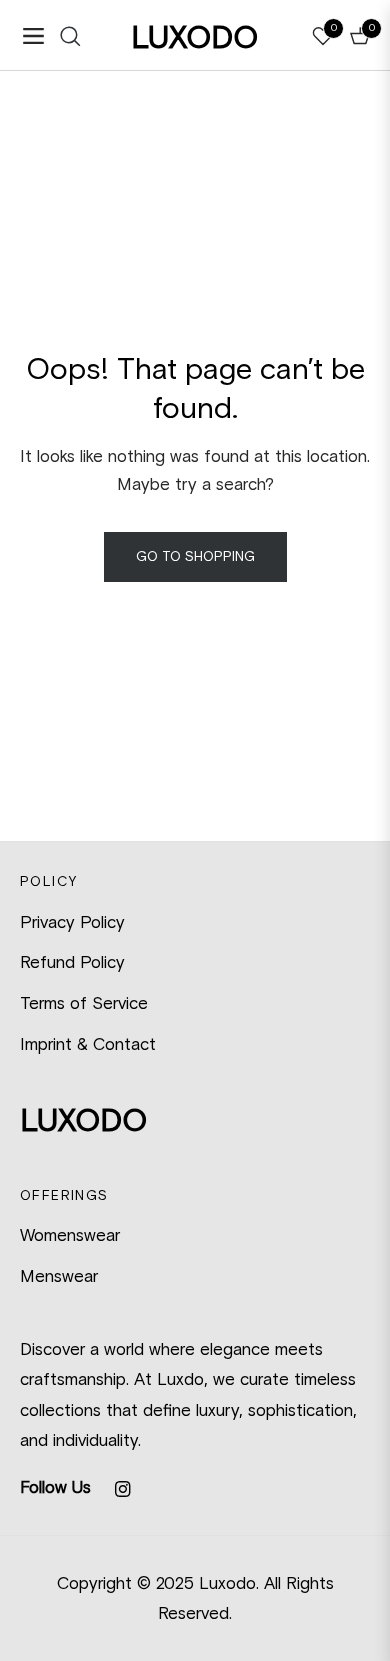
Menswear (59, 1276)
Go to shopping (195, 556)
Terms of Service (84, 1003)
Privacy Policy (72, 922)
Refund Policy (72, 962)
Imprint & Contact (88, 1044)
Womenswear (70, 1235)
